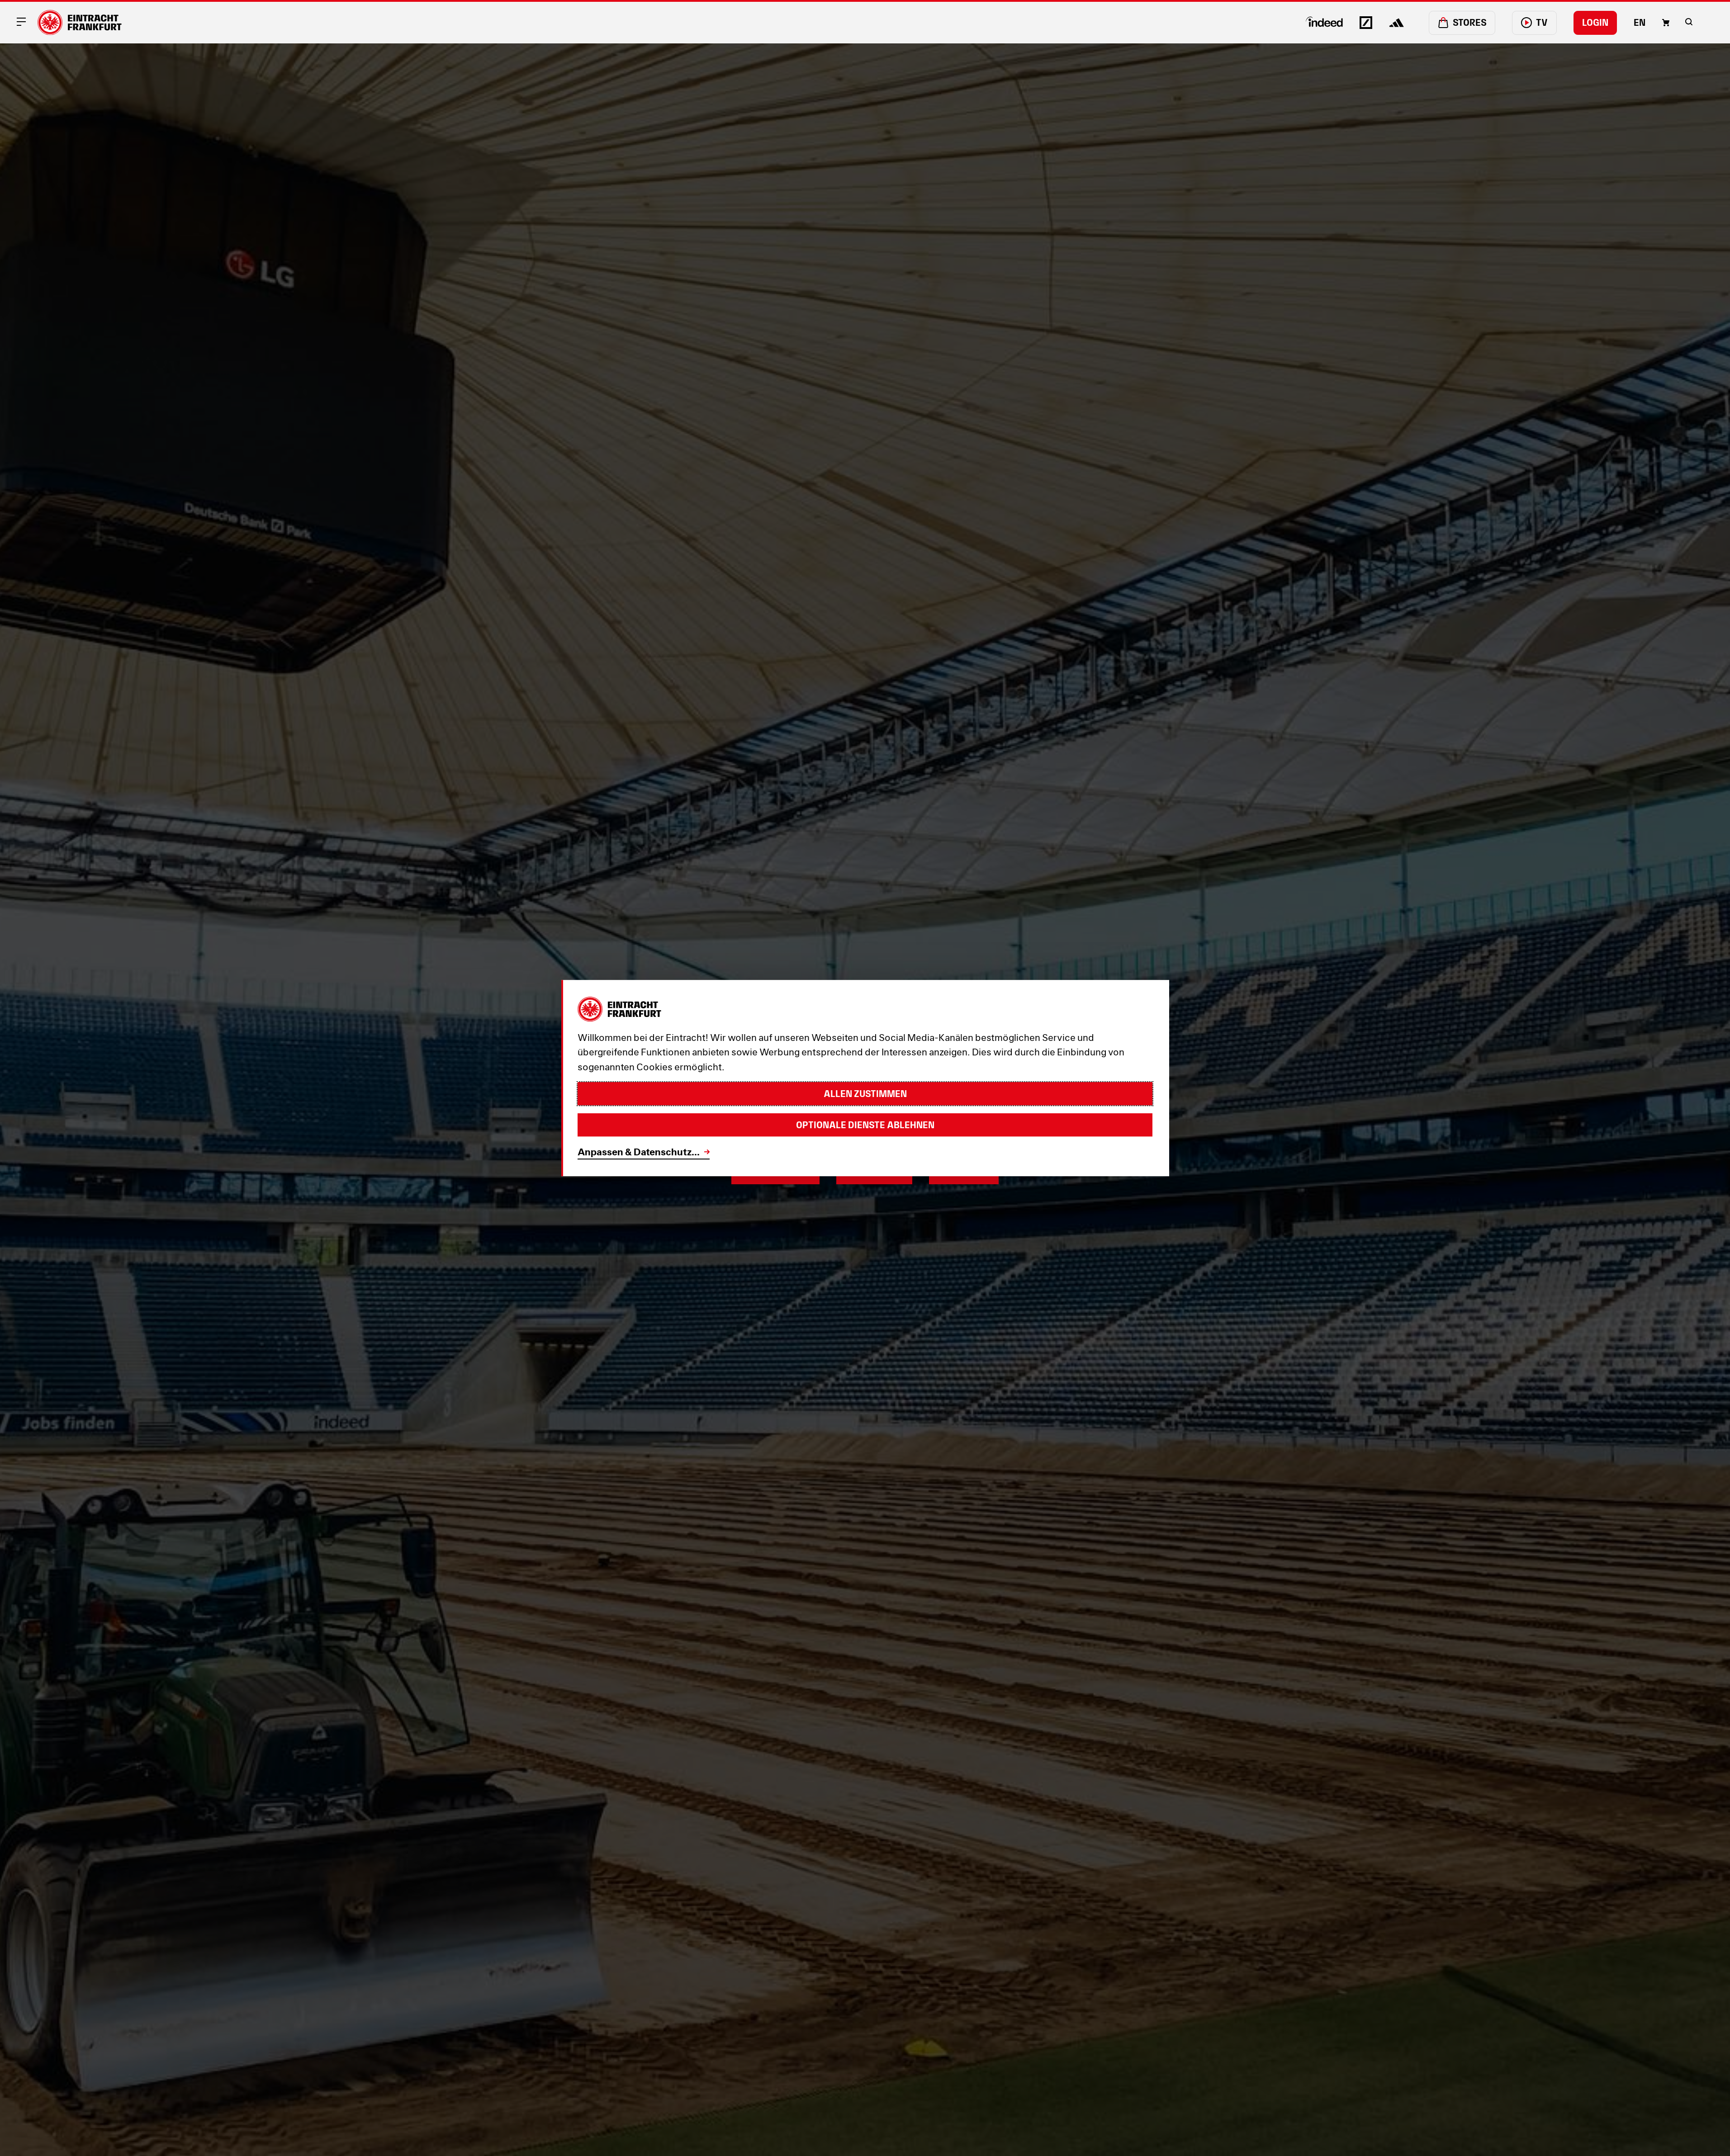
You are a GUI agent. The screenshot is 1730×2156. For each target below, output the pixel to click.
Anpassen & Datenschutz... (639, 1152)
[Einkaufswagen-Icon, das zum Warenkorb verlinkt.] (1666, 23)
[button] (1689, 22)
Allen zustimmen (865, 1094)
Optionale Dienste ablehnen (865, 1125)
